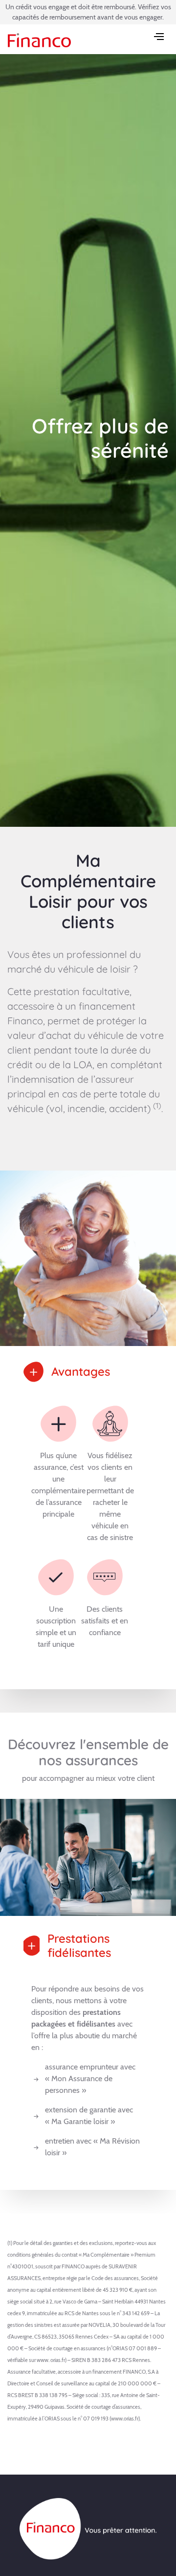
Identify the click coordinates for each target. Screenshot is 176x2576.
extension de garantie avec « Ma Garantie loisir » (89, 2116)
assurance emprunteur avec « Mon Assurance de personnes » (90, 2078)
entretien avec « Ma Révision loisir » (92, 2147)
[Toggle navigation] (160, 38)
